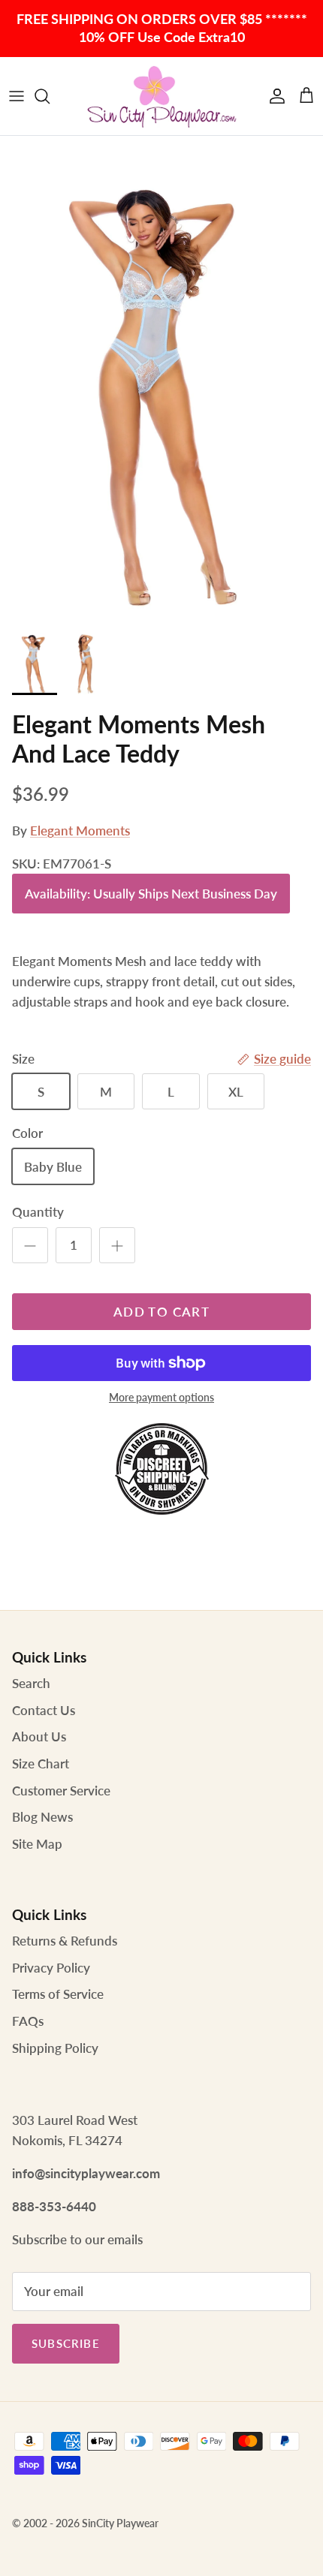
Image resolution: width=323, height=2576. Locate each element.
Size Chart (41, 1763)
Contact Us (44, 1710)
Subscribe (66, 2343)
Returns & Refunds (65, 1941)
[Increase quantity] (117, 1245)
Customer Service (61, 1791)
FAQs (28, 2021)
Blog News (42, 1817)
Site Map (37, 1844)
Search (31, 1683)
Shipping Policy (55, 2048)
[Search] (50, 96)
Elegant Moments (80, 831)
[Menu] (17, 96)
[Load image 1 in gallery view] (161, 378)
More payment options (161, 1398)
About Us (39, 1736)
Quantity (38, 1212)
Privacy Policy (51, 1968)
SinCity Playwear (120, 2523)
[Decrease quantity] (30, 1245)
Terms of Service (58, 1994)
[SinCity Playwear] (161, 96)
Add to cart (161, 1312)
